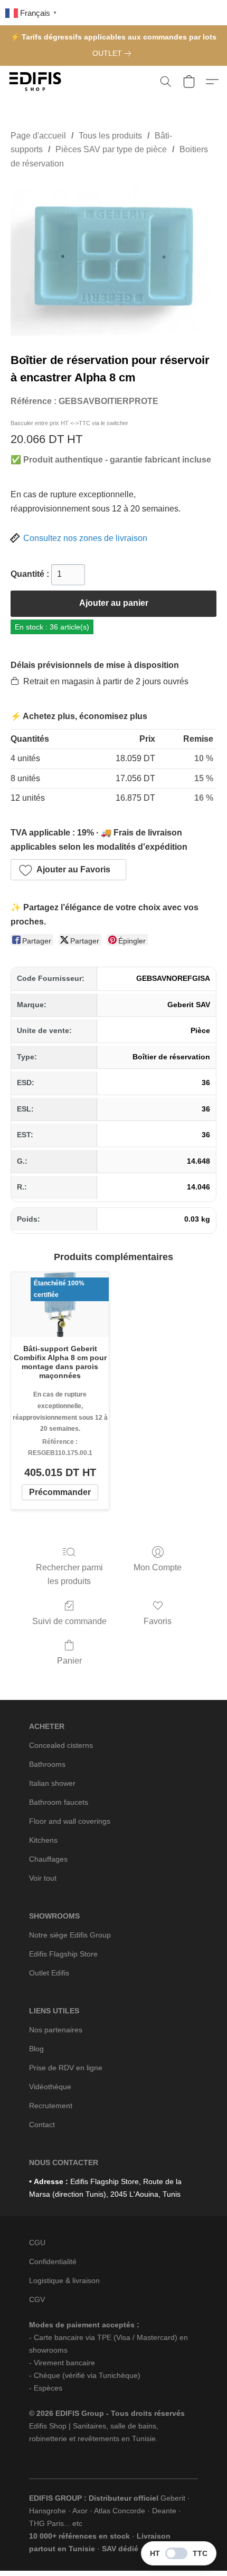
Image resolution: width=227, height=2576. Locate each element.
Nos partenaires (56, 2030)
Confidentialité (53, 2262)
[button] (37, 82)
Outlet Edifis (49, 1973)
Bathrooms (47, 1764)
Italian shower (52, 1783)
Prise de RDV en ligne (66, 2068)
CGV (37, 2299)
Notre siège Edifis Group (70, 1935)
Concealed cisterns (61, 1745)
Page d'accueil (38, 136)
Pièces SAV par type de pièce (111, 149)
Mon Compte (158, 1567)
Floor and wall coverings (70, 1821)
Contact (42, 2125)
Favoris (158, 1621)
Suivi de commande (69, 1621)
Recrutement (51, 2106)
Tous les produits (110, 136)
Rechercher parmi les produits (69, 1574)
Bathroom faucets (59, 1802)
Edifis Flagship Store (63, 1954)
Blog (36, 2049)
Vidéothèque (50, 2087)
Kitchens (43, 1840)
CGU (37, 2243)
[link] (114, 53)
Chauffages (48, 1859)
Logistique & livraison (64, 2280)
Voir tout (43, 1878)
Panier (69, 1661)
